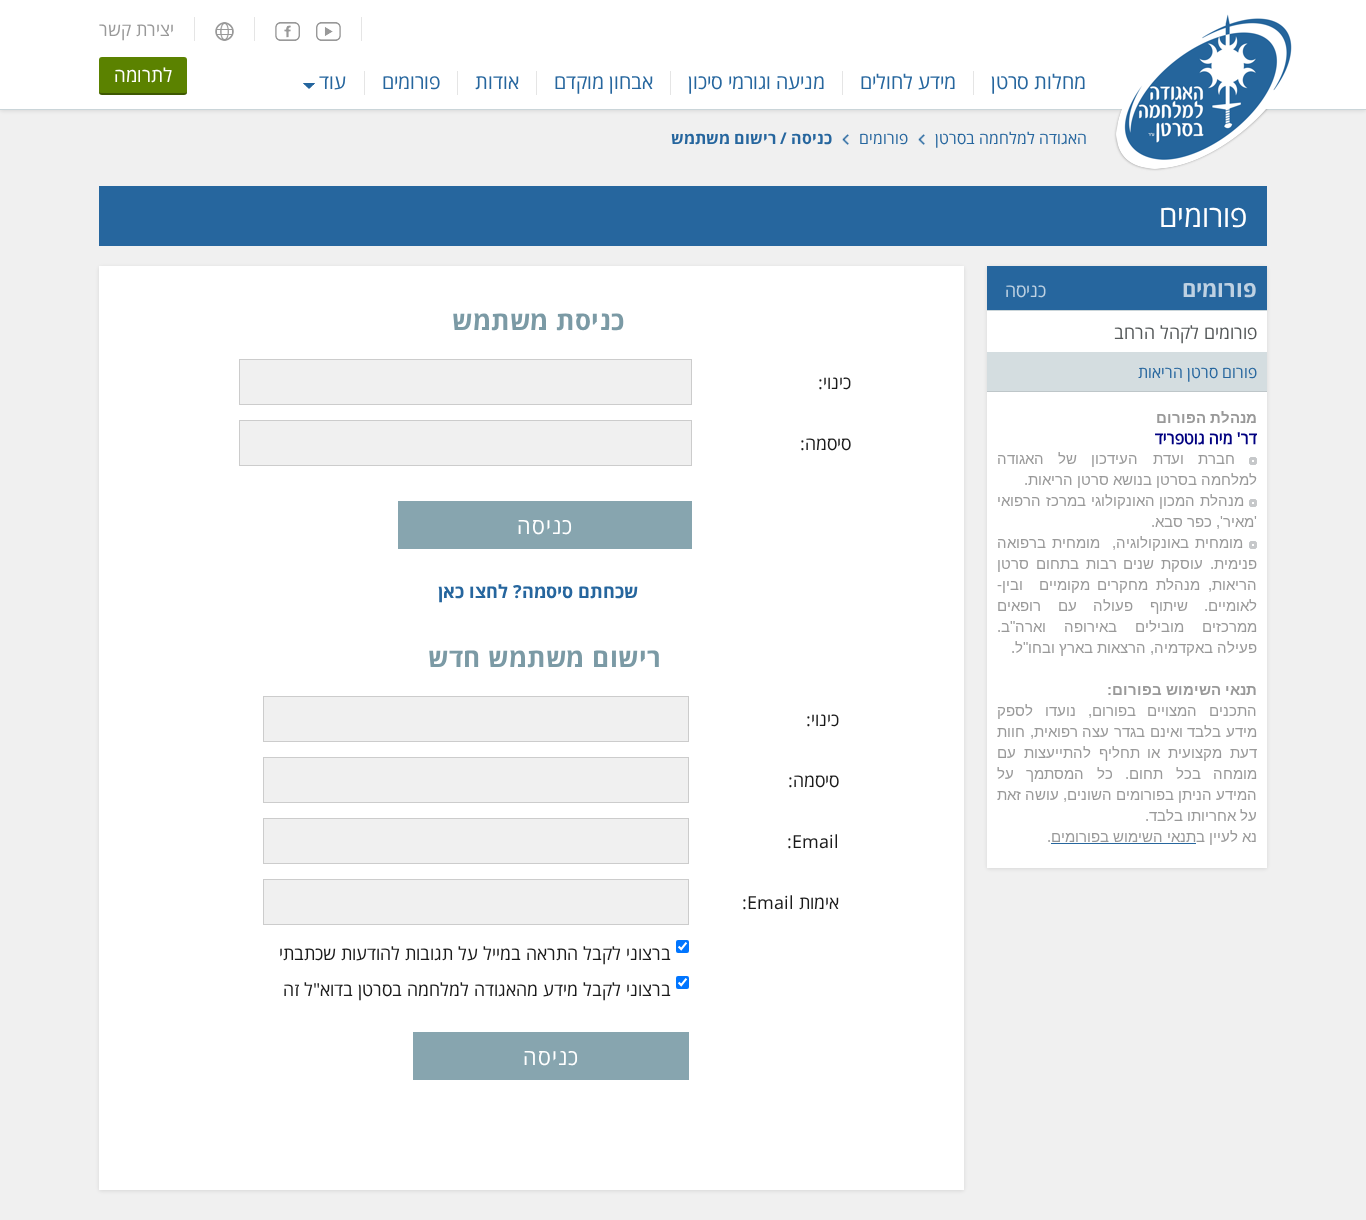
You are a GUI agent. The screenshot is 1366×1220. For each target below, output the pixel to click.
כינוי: (834, 382)
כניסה (1025, 290)
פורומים (411, 81)
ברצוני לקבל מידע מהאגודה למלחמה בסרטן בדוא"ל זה (477, 989)
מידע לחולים (908, 81)
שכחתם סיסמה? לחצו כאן (538, 591)
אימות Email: (790, 902)
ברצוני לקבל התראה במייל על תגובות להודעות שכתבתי (475, 953)
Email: (813, 841)
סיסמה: (825, 443)
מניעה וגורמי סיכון (756, 81)
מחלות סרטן (1038, 81)
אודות (497, 81)
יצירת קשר (136, 29)
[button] (224, 29)
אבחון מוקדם (603, 81)
